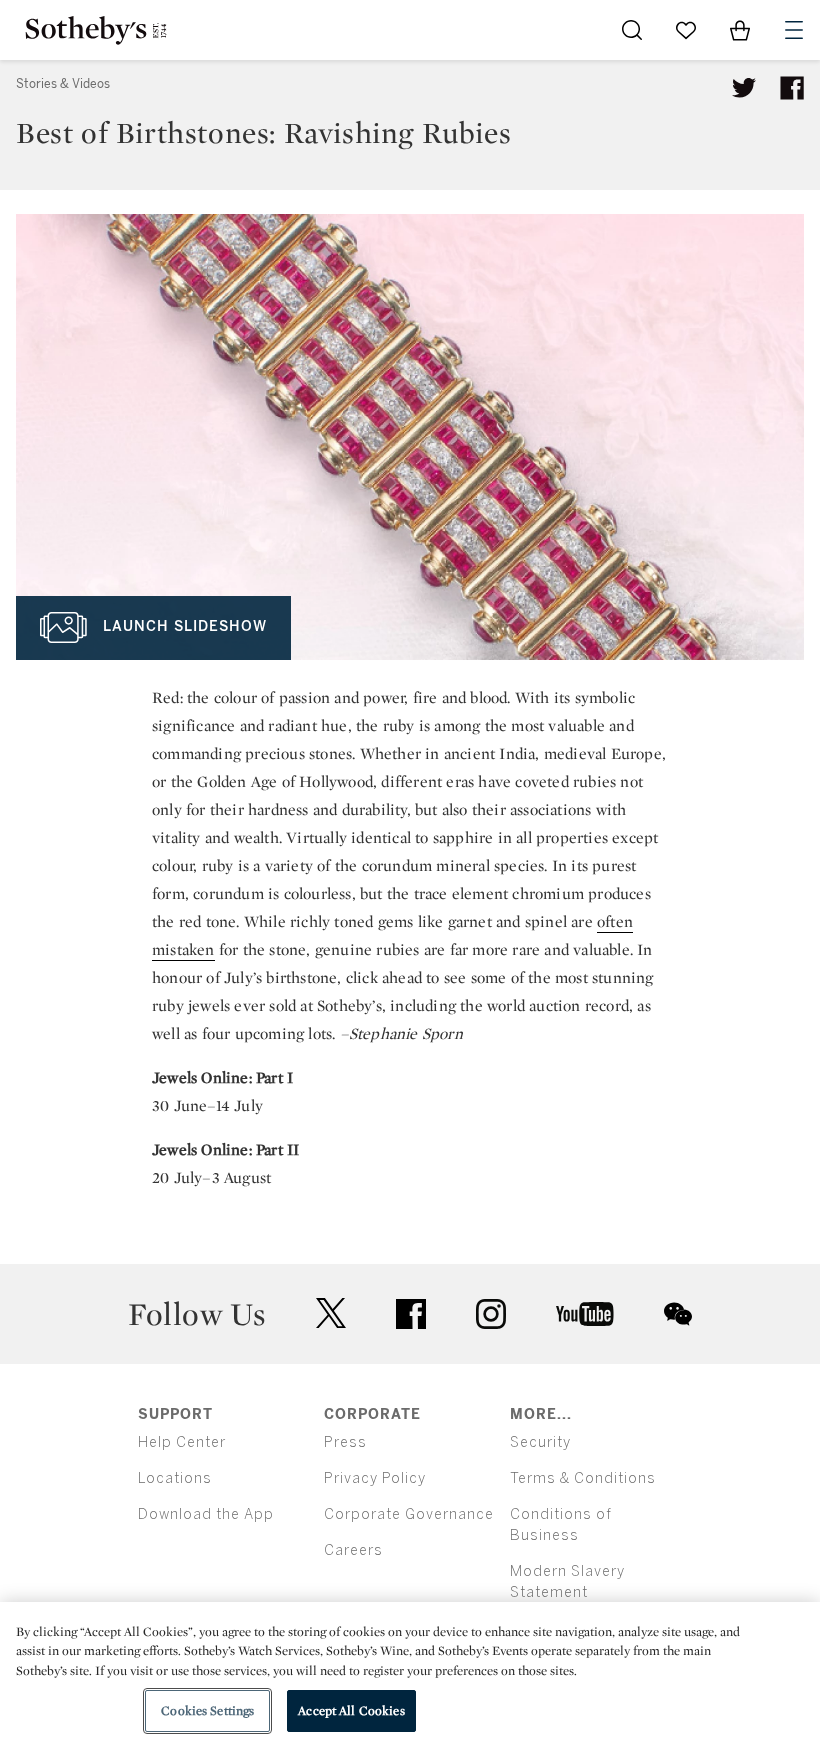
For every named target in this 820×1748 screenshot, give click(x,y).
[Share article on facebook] (792, 88)
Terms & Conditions (583, 1478)
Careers (353, 1550)
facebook (411, 1314)
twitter (331, 1313)
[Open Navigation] (794, 30)
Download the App (206, 1514)
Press (345, 1442)
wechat (678, 1314)
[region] (410, 1675)
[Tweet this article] (744, 88)
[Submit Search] (632, 30)
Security (540, 1442)
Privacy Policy (375, 1478)
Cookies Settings (207, 1710)
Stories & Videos (63, 84)
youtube (585, 1314)
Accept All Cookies (351, 1710)
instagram (491, 1314)
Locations (175, 1478)
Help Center (182, 1442)
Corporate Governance (409, 1514)
